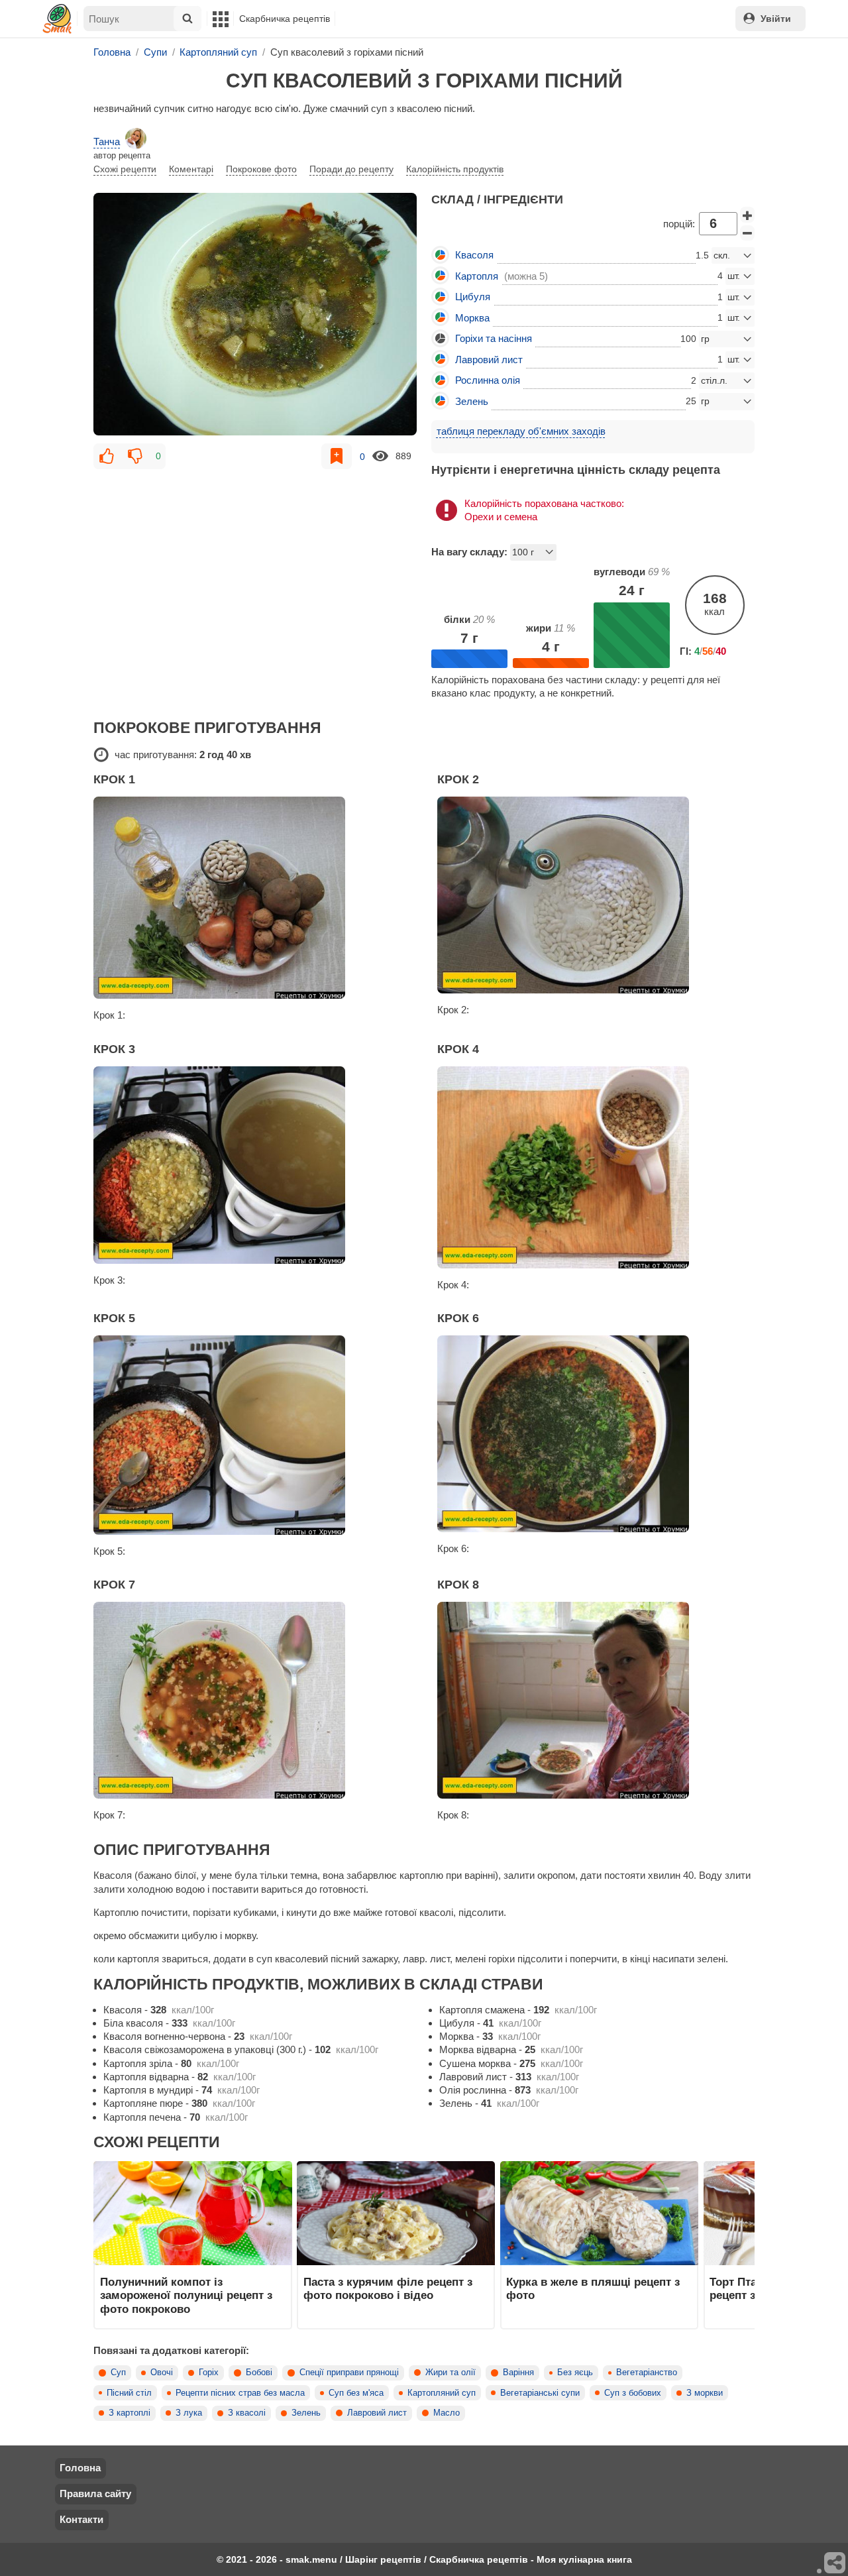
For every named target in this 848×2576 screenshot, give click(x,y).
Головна (80, 2468)
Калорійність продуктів (455, 169)
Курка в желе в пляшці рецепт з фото (593, 2288)
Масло (447, 2413)
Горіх (209, 2373)
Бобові (259, 2373)
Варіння (518, 2373)
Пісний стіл (129, 2393)
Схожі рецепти (125, 169)
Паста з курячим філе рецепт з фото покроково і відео (388, 2288)
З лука (189, 2413)
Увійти (776, 19)
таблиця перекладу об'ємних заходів (521, 431)
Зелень (306, 2413)
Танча (107, 141)
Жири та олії (450, 2373)
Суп (118, 2373)
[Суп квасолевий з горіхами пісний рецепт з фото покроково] (255, 314)
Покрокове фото (261, 169)
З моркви (705, 2393)
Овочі (162, 2373)
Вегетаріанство (647, 2373)
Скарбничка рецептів (285, 19)
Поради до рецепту (351, 169)
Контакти (81, 2519)
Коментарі (191, 169)
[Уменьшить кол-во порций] (747, 233)
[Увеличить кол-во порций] (747, 215)
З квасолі (247, 2413)
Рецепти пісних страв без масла (240, 2393)
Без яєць (575, 2373)
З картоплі (130, 2413)
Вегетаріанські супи (540, 2393)
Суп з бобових (633, 2393)
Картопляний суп (442, 2393)
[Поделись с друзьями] (835, 2563)
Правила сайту (95, 2493)
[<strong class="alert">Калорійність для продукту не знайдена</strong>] (440, 338)
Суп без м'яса (356, 2393)
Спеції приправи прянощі (349, 2373)
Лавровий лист (377, 2413)
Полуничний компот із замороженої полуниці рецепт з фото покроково (186, 2295)
